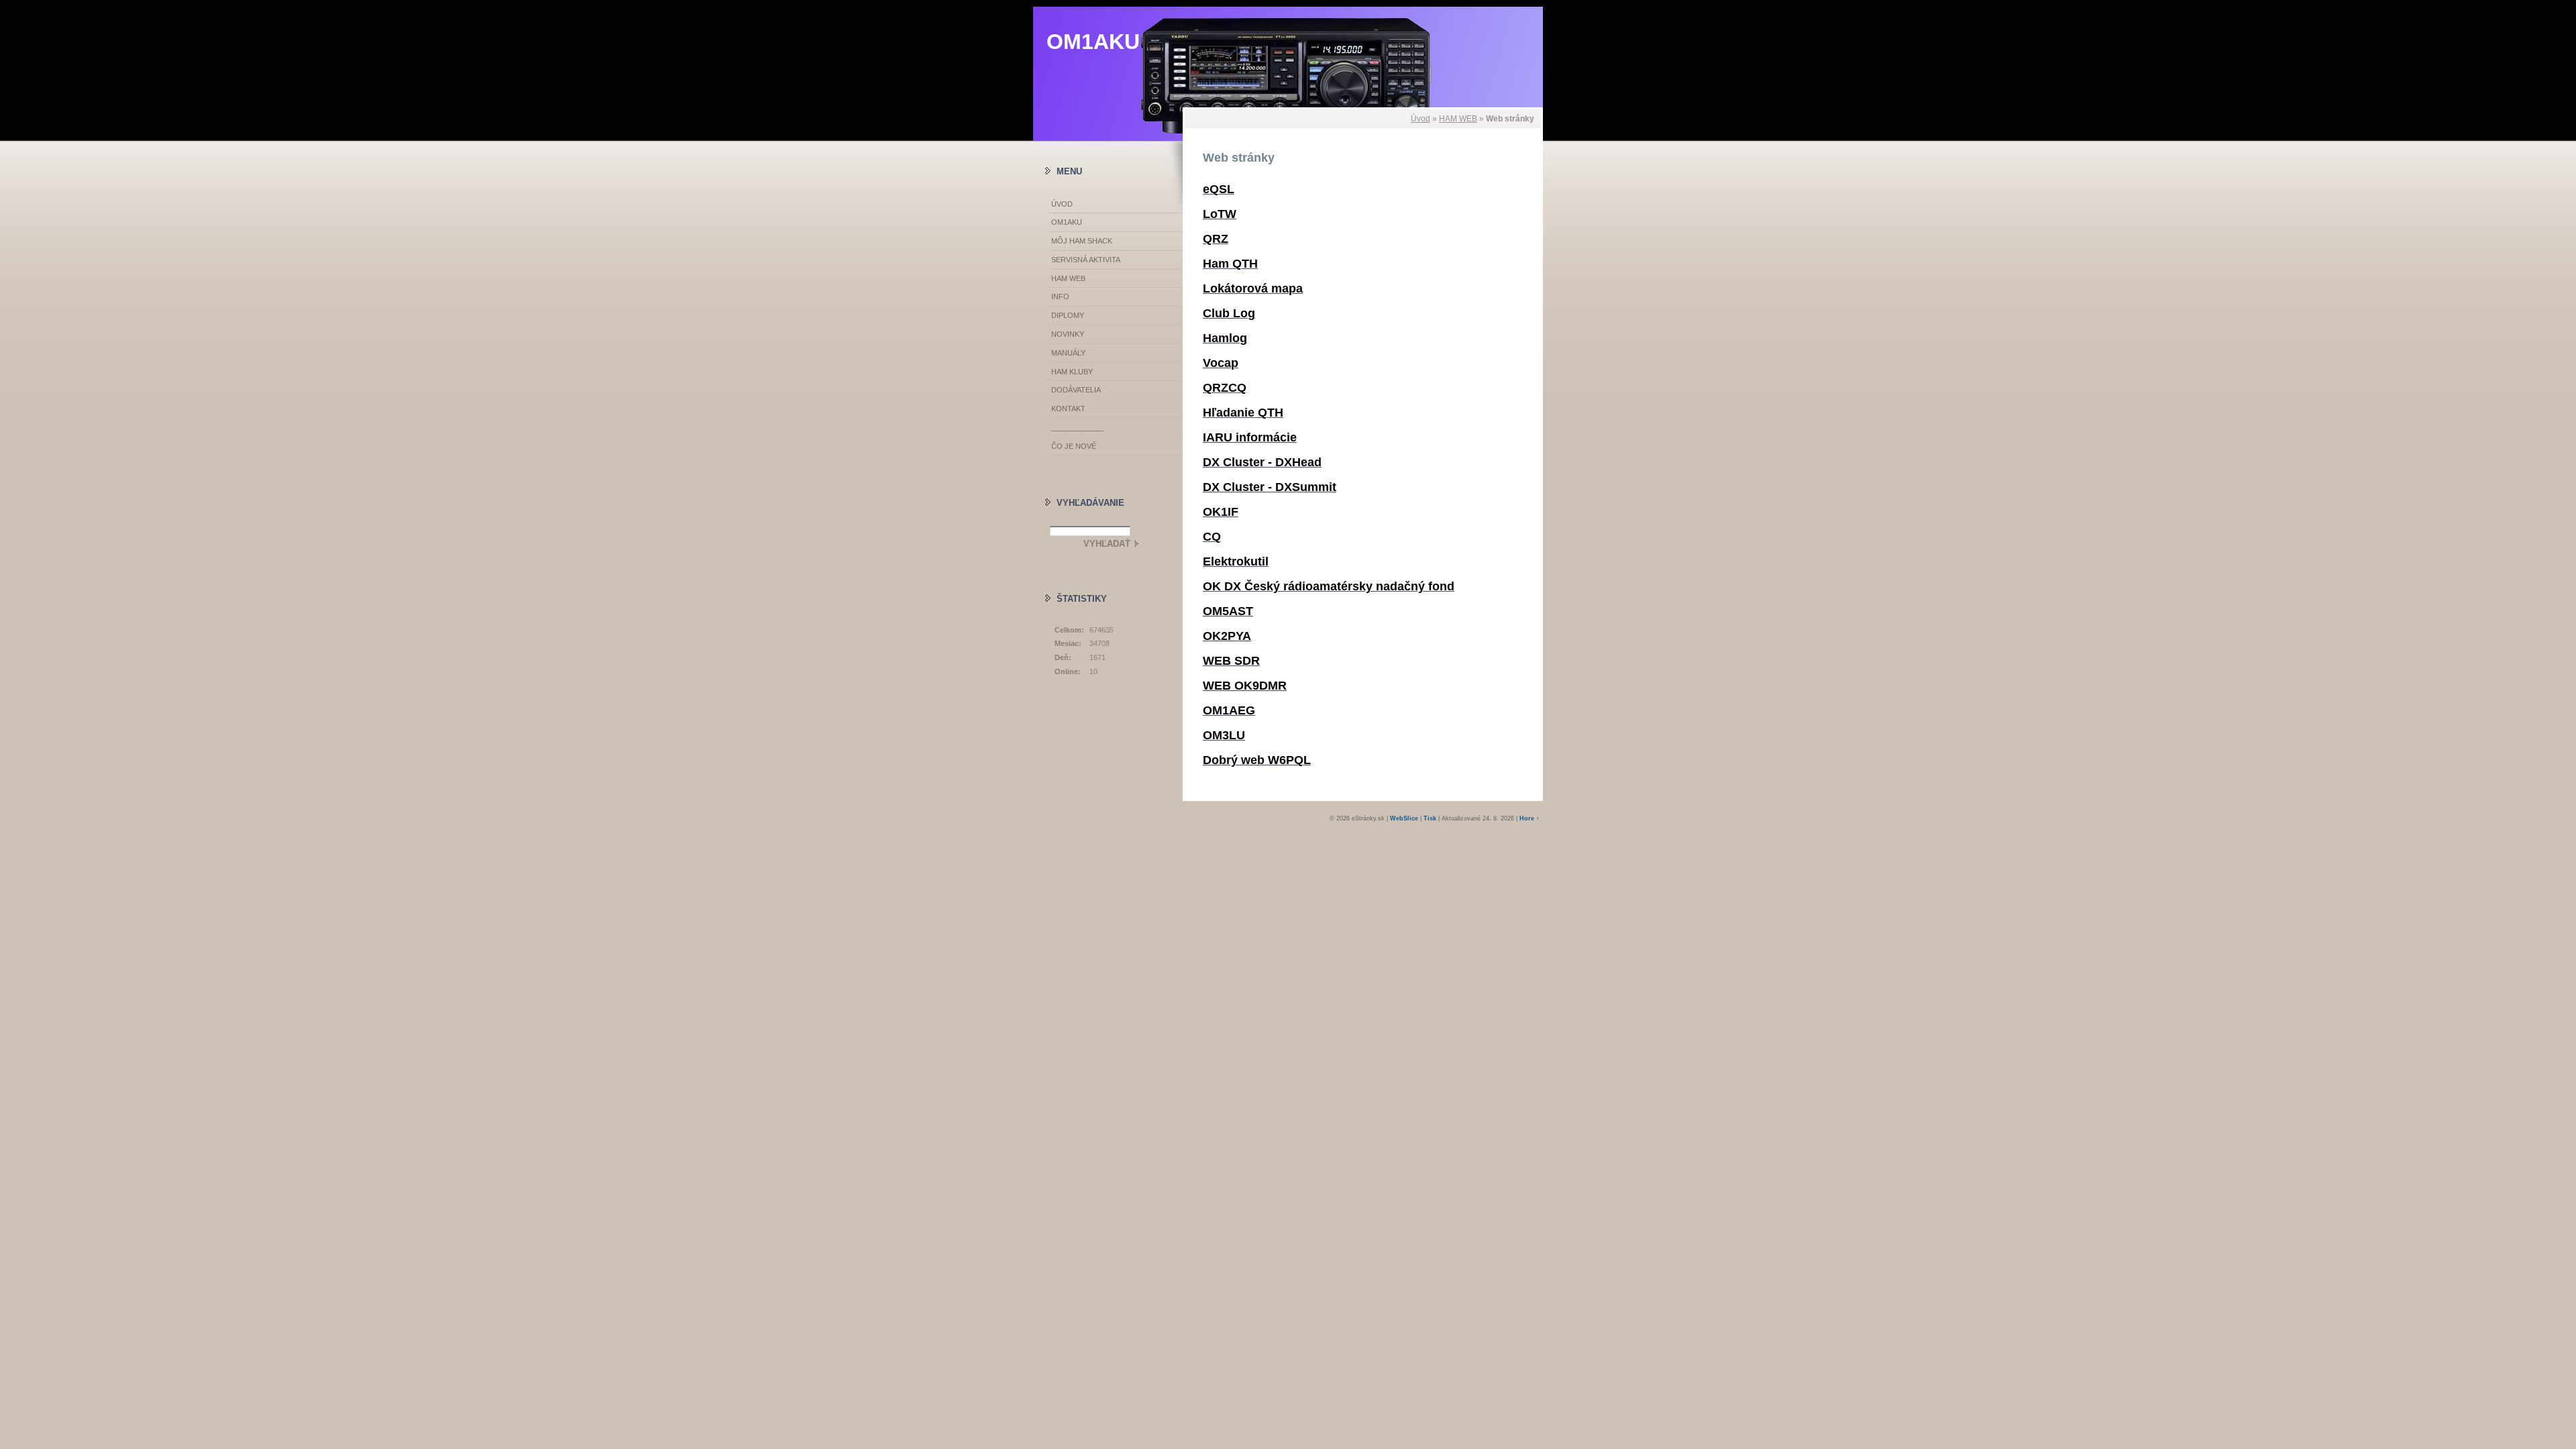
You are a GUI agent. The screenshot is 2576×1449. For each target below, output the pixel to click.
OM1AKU (1093, 42)
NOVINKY (1068, 334)
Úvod (1420, 119)
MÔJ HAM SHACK (1082, 241)
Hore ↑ (1529, 818)
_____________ (1077, 427)
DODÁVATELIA (1076, 390)
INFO (1060, 297)
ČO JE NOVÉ (1074, 446)
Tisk (1430, 818)
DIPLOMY (1068, 315)
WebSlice (1404, 818)
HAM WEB (1458, 119)
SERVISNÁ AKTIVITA (1086, 260)
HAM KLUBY (1072, 372)
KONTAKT (1068, 409)
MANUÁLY (1068, 353)
